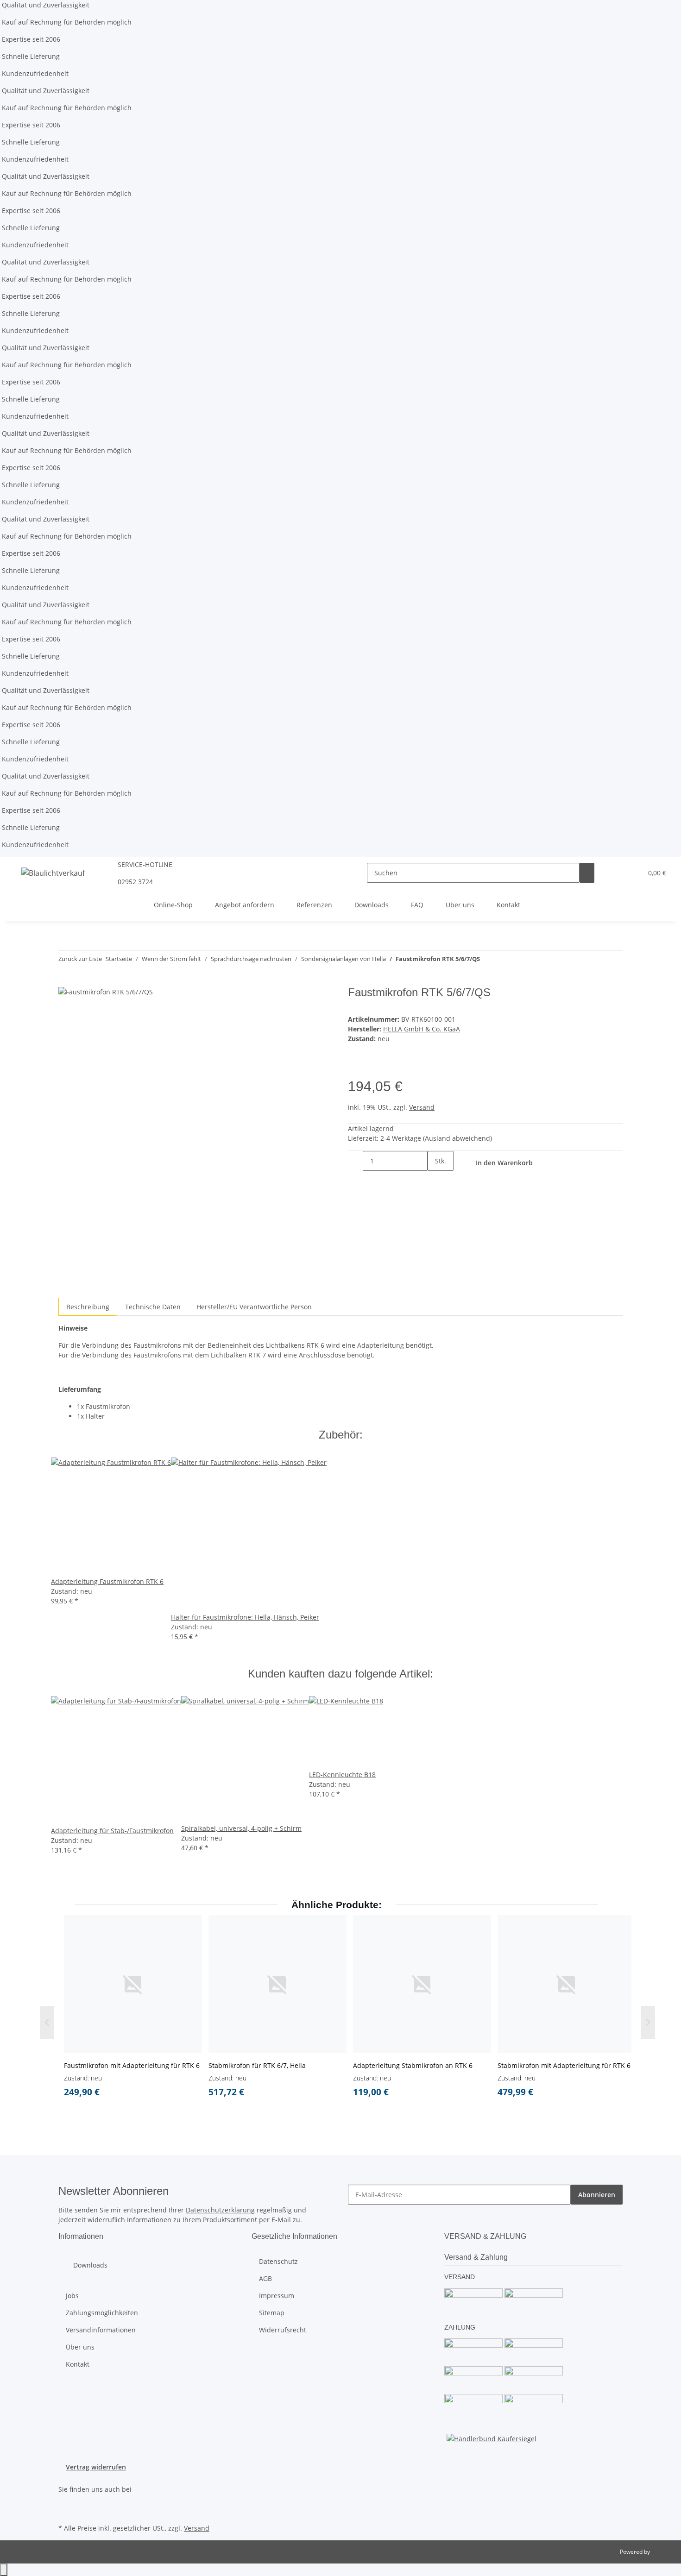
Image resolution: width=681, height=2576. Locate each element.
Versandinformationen (101, 2330)
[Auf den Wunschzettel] (355, 1068)
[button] (617, 873)
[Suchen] (587, 873)
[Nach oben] (4, 2570)
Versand (422, 1107)
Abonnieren (597, 2195)
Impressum (277, 2296)
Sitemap (272, 2313)
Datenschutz (278, 2261)
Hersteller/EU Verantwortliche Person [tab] (254, 1307)
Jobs (72, 2296)
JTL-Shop (662, 2552)
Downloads (372, 905)
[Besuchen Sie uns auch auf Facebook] (66, 2500)
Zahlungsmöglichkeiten (102, 2313)
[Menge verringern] (355, 1161)
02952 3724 (135, 882)
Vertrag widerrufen (96, 2467)
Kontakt (508, 905)
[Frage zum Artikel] (370, 1068)
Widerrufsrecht (283, 2330)
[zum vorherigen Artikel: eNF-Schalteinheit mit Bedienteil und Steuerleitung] (487, 961)
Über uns (460, 905)
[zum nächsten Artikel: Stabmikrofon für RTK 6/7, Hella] (504, 961)
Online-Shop (173, 905)
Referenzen (314, 905)
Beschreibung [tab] (88, 1307)
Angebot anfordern (245, 905)
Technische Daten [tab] (153, 1307)
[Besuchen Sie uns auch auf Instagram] (66, 2511)
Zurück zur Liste (80, 959)
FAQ (417, 905)
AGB (265, 2278)
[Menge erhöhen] (435, 1181)
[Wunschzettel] (631, 873)
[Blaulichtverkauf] (53, 873)
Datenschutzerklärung (220, 2210)
